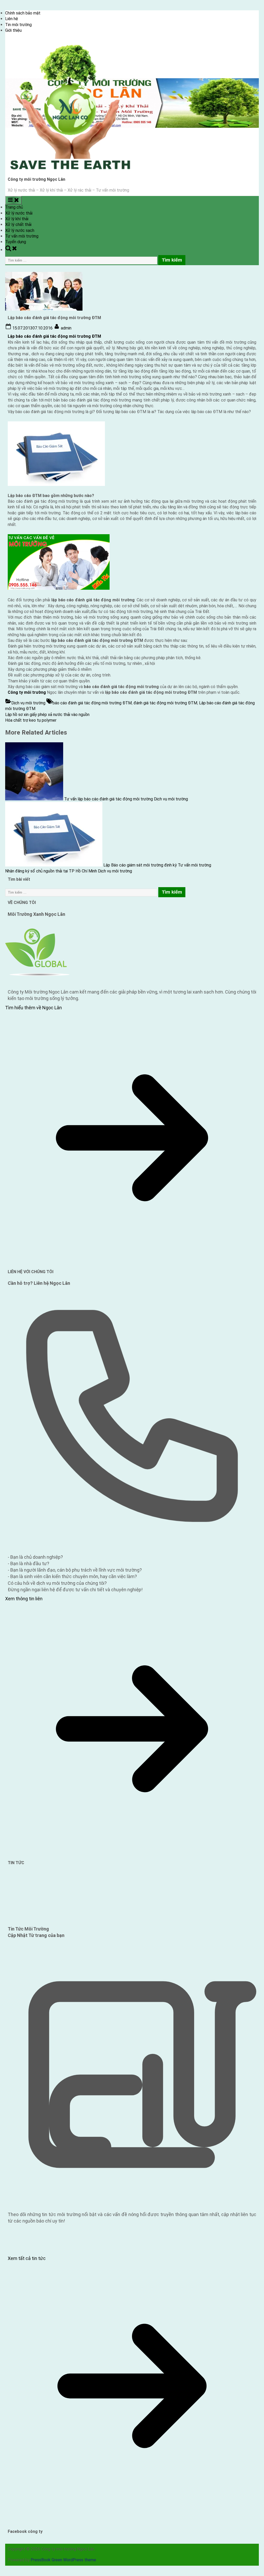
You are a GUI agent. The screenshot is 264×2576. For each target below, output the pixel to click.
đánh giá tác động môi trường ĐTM (165, 703)
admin (66, 328)
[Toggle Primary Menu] (13, 200)
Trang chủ (14, 207)
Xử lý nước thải (19, 213)
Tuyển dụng (16, 242)
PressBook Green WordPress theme (63, 2560)
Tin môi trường (18, 25)
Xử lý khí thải (17, 219)
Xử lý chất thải (18, 224)
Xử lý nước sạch (20, 230)
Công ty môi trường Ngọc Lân (36, 179)
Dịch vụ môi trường (28, 703)
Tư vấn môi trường (22, 236)
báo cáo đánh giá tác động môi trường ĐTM (92, 703)
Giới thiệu (13, 30)
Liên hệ (12, 19)
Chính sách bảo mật (23, 13)
